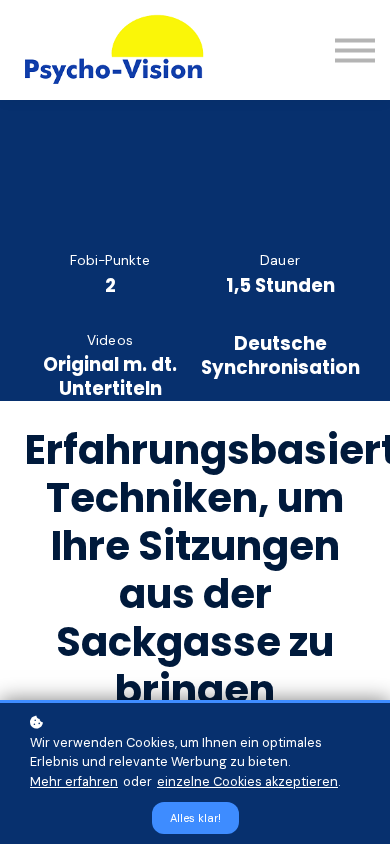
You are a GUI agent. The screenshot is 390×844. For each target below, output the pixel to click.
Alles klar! (195, 818)
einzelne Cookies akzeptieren (247, 781)
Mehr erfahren (74, 781)
